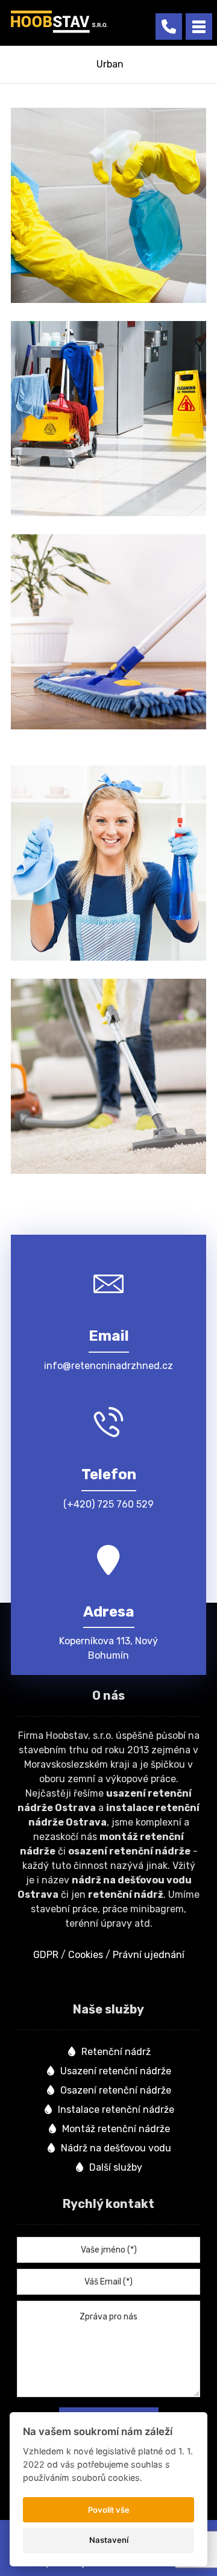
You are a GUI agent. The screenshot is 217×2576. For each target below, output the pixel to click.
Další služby (116, 2167)
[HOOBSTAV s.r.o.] (59, 22)
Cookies (86, 1955)
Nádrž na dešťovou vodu (116, 2148)
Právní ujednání (149, 1955)
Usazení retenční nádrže (116, 2071)
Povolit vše (109, 2510)
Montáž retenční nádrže (116, 2129)
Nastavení (109, 2540)
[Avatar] (41, 303)
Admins (77, 301)
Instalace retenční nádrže (116, 2110)
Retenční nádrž (116, 2052)
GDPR (46, 1955)
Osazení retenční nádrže (116, 2090)
